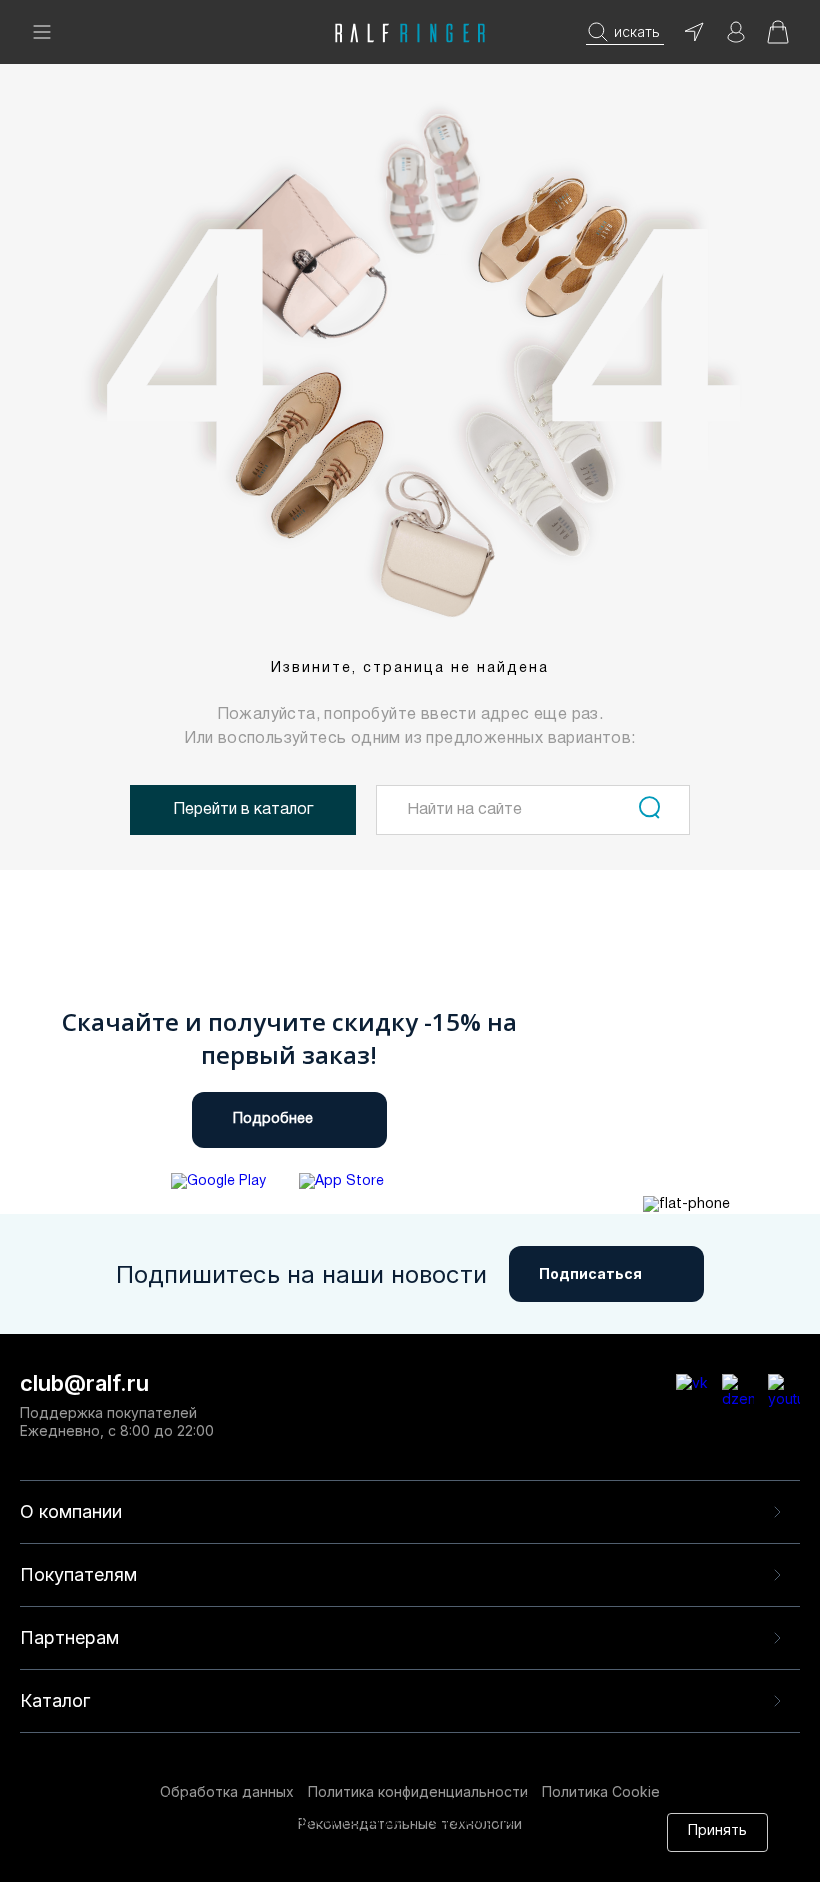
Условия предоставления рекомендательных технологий (313, 1859)
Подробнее (273, 1119)
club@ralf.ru (84, 1383)
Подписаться (590, 1273)
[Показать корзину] (778, 38)
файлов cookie (351, 1840)
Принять (717, 1831)
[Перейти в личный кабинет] (736, 38)
